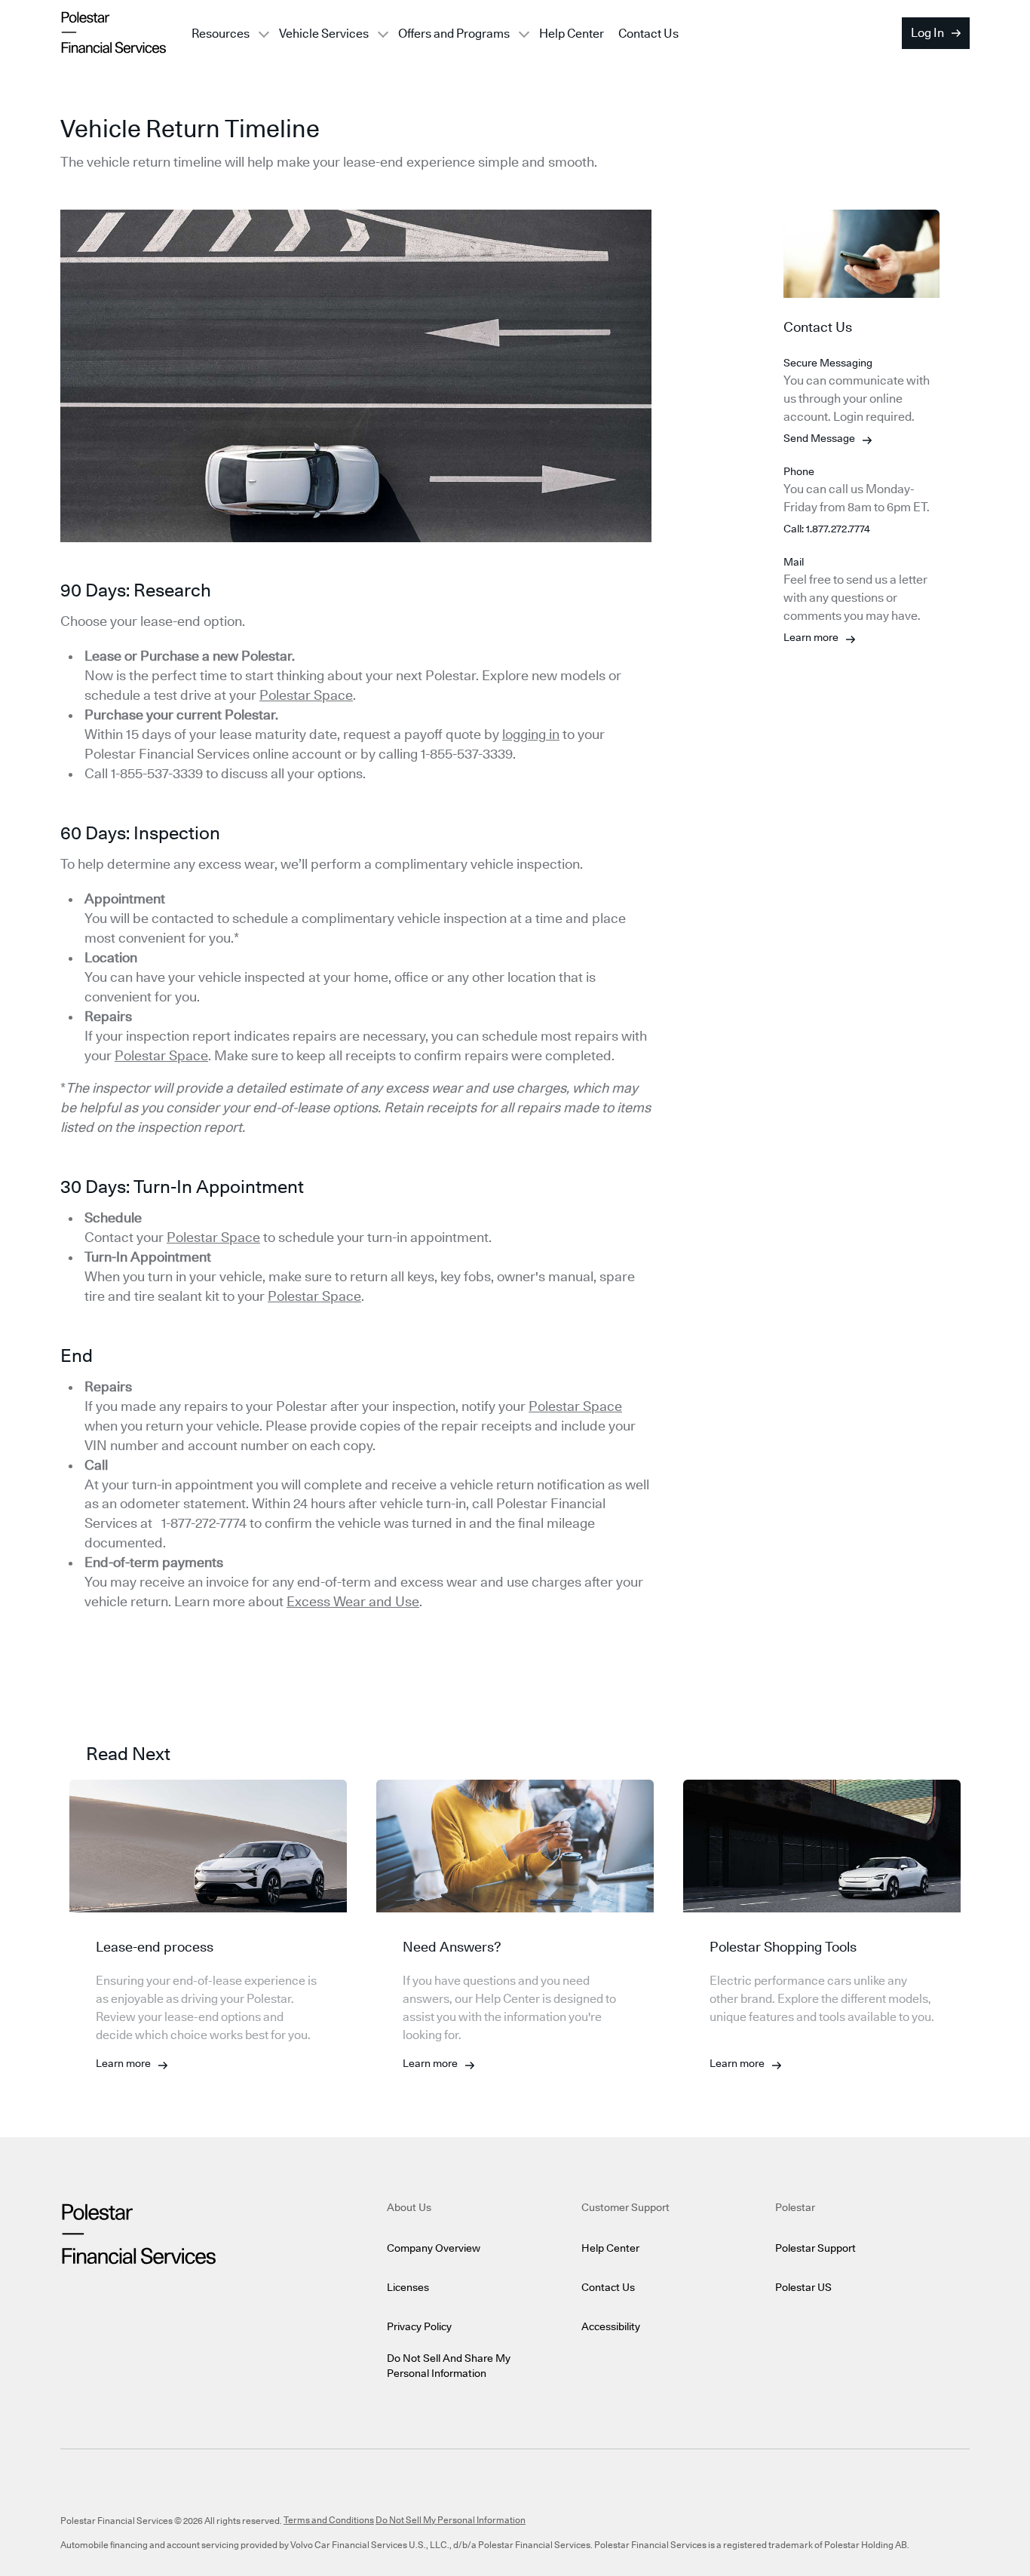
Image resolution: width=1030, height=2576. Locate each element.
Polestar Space (306, 696)
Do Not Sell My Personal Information (451, 2520)
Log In (927, 33)
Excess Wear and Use (353, 1602)
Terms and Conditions (329, 2520)
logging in (531, 735)
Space (340, 1297)
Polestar (293, 1297)
